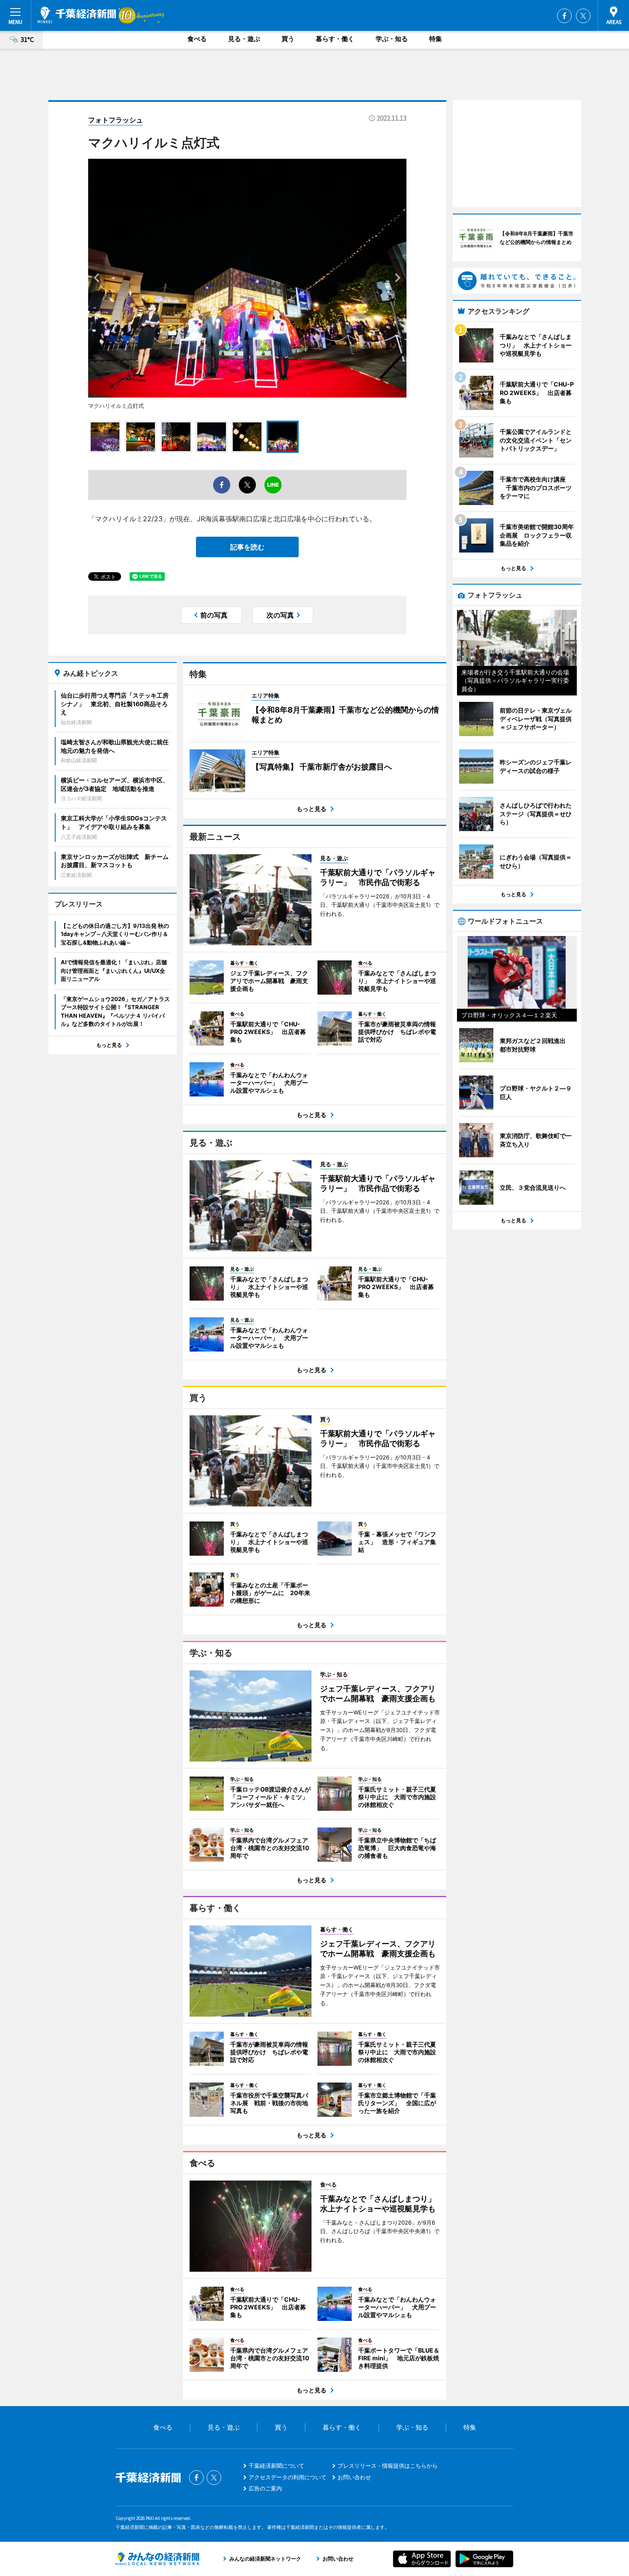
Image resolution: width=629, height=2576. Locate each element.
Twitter (583, 16)
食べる (197, 39)
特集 (436, 39)
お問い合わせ (354, 2477)
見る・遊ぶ (244, 39)
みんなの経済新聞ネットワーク (157, 2559)
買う (288, 39)
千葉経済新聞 (77, 15)
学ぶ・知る (392, 39)
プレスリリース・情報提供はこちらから (388, 2466)
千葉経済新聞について (276, 2466)
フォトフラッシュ (116, 120)
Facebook (564, 16)
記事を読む (247, 547)
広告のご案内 (265, 2488)
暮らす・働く (335, 39)
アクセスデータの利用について (288, 2477)
